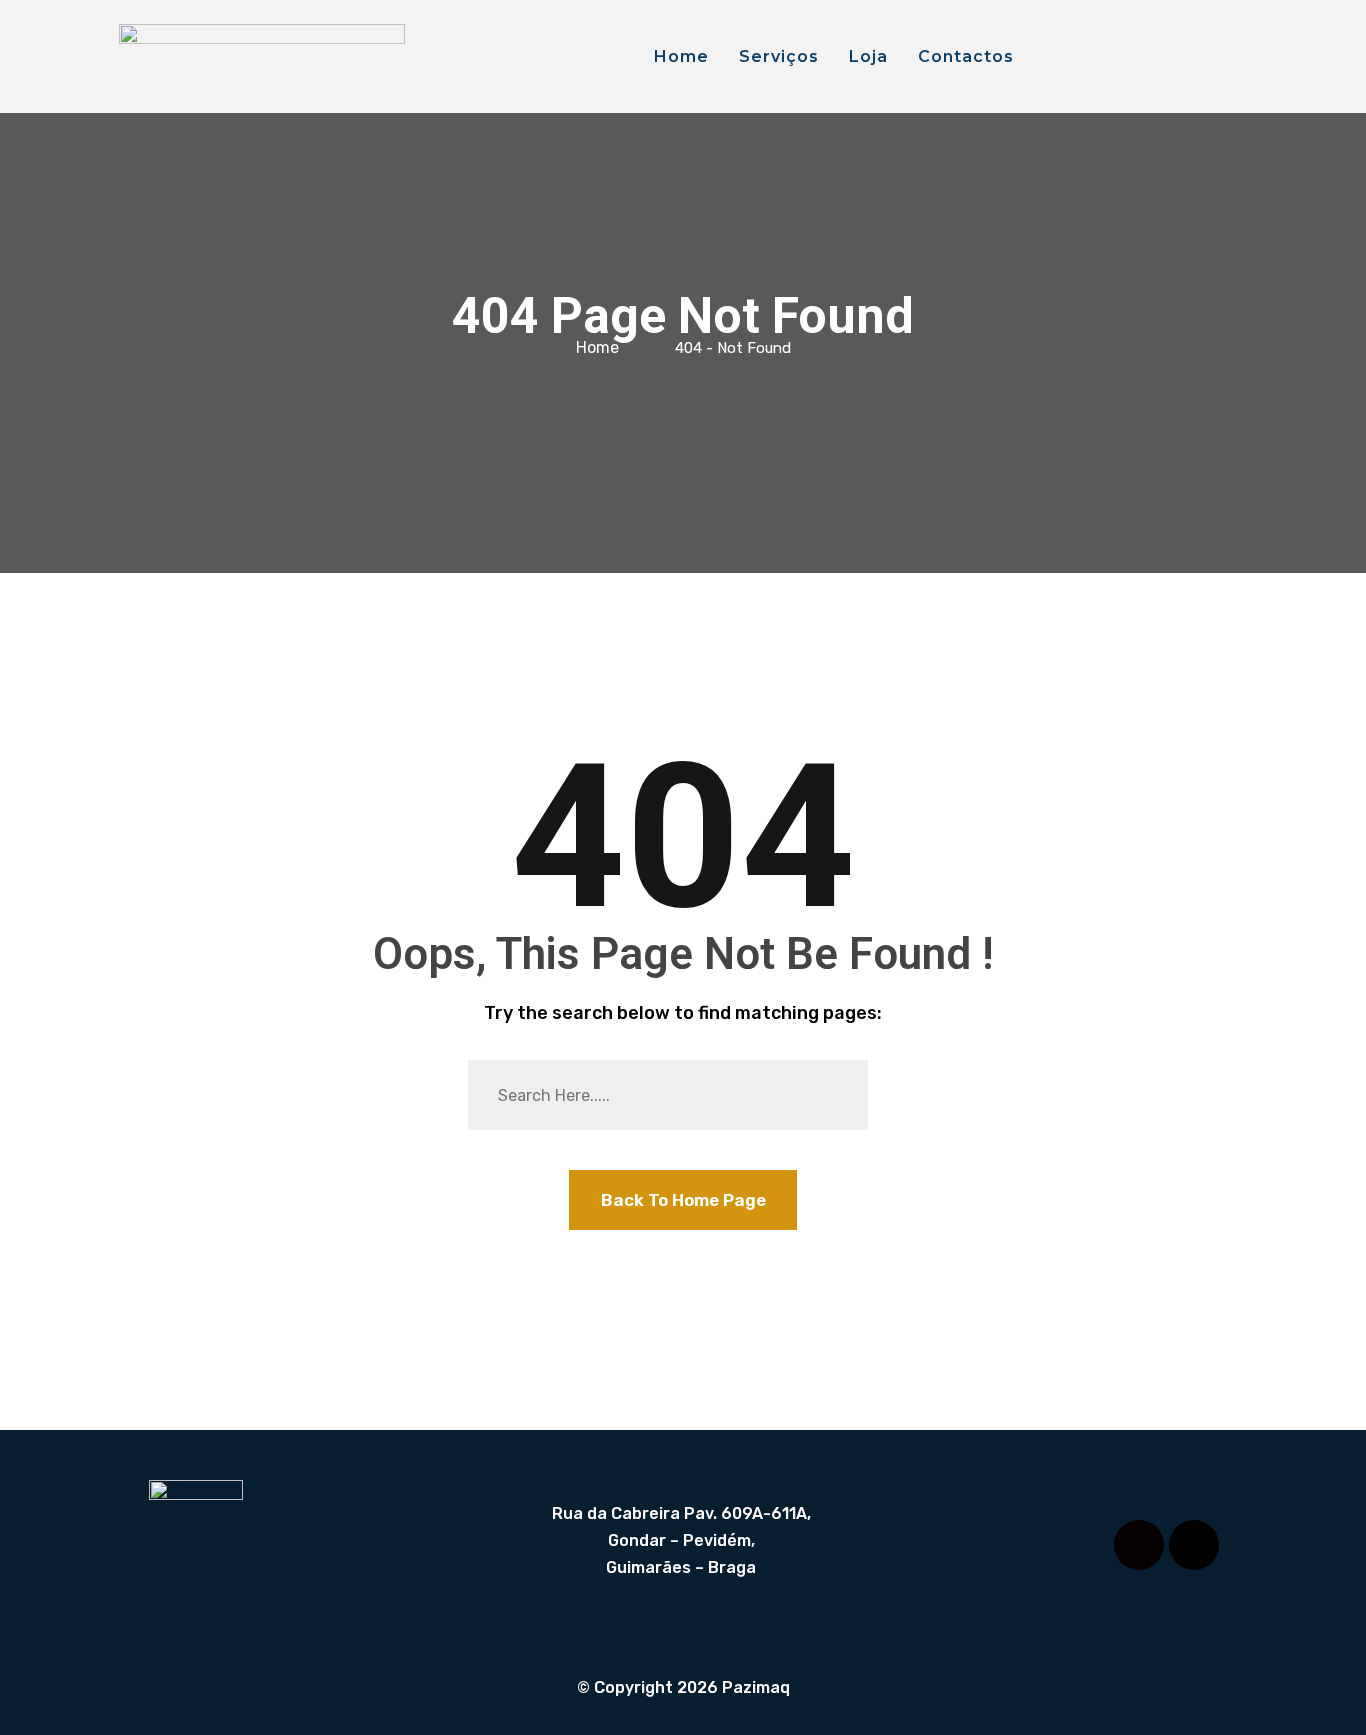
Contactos (966, 56)
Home (681, 56)
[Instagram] (1194, 1545)
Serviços (779, 56)
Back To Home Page (683, 1200)
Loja (868, 56)
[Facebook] (1139, 1545)
